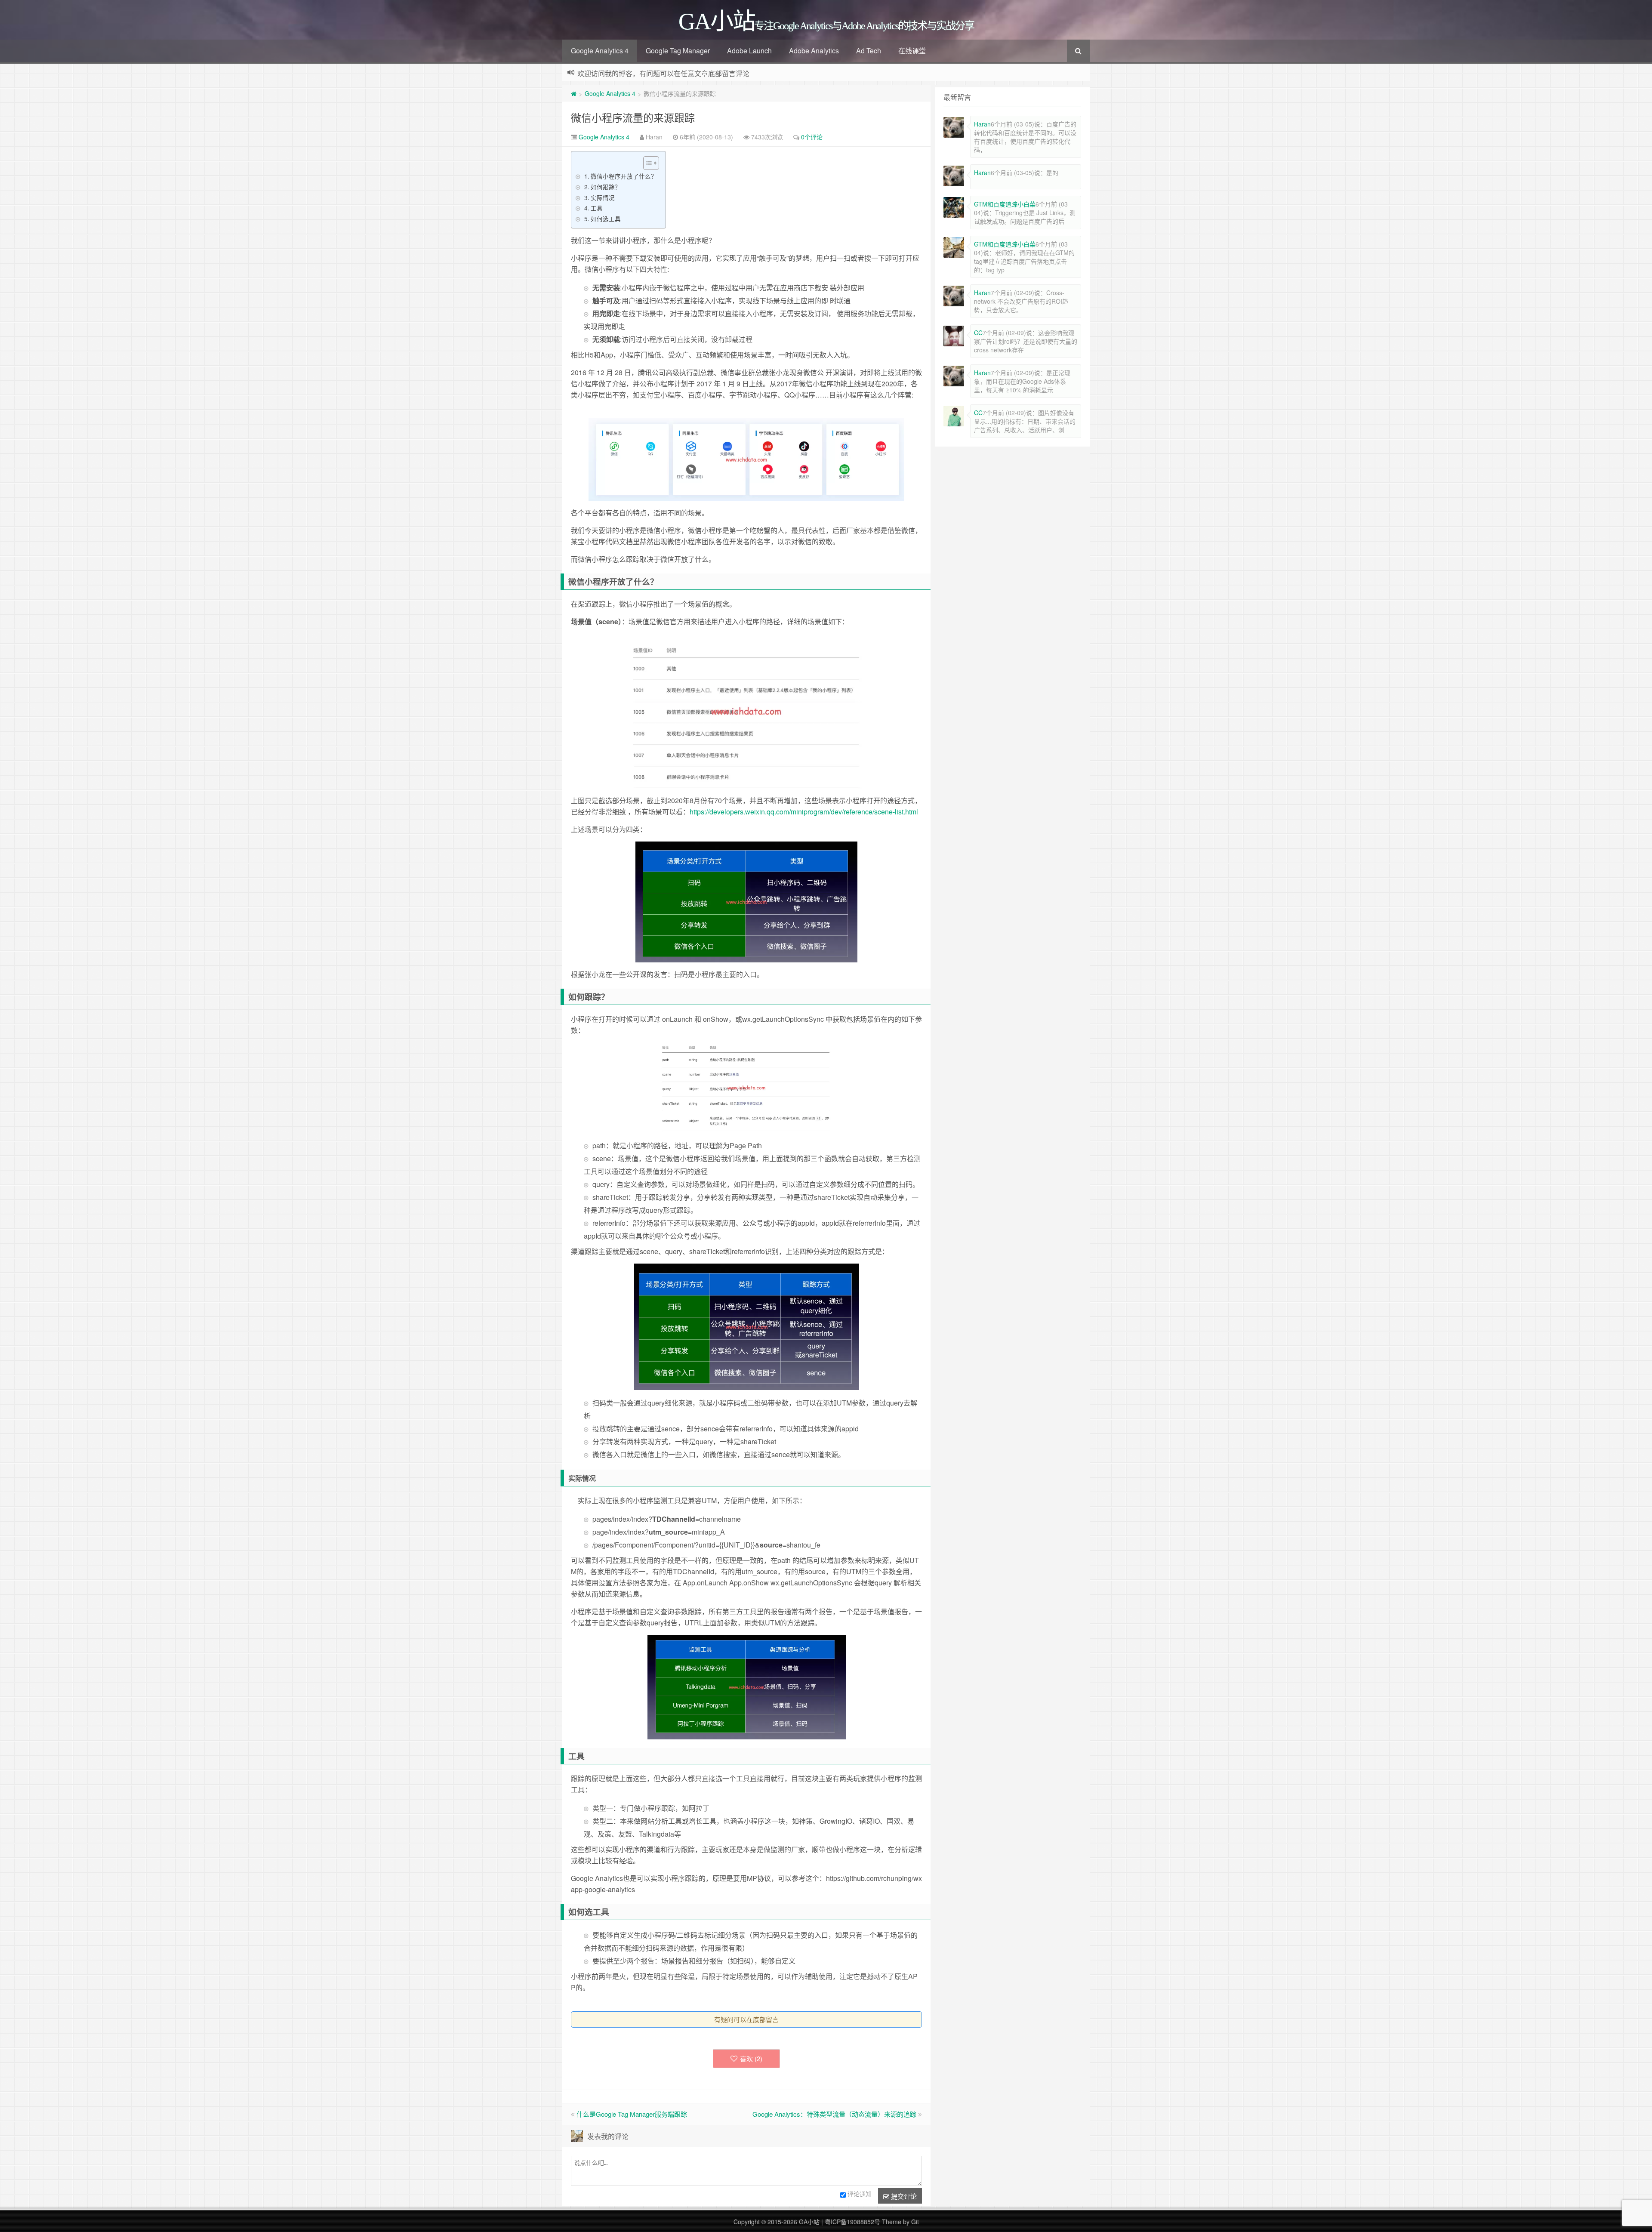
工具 (597, 208)
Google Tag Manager (678, 51)
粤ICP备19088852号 (852, 2222)
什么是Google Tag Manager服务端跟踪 (632, 2114)
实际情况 (603, 197)
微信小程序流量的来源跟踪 (633, 117)
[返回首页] (574, 93)
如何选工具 (606, 219)
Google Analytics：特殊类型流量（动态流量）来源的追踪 (834, 2114)
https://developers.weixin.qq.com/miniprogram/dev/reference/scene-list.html (804, 812)
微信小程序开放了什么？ (624, 176)
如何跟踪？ (606, 187)
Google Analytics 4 (600, 51)
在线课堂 (912, 51)
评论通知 (860, 2194)
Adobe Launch (749, 51)
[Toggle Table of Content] (647, 163)
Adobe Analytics (814, 51)
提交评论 (903, 2196)
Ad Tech (869, 51)
